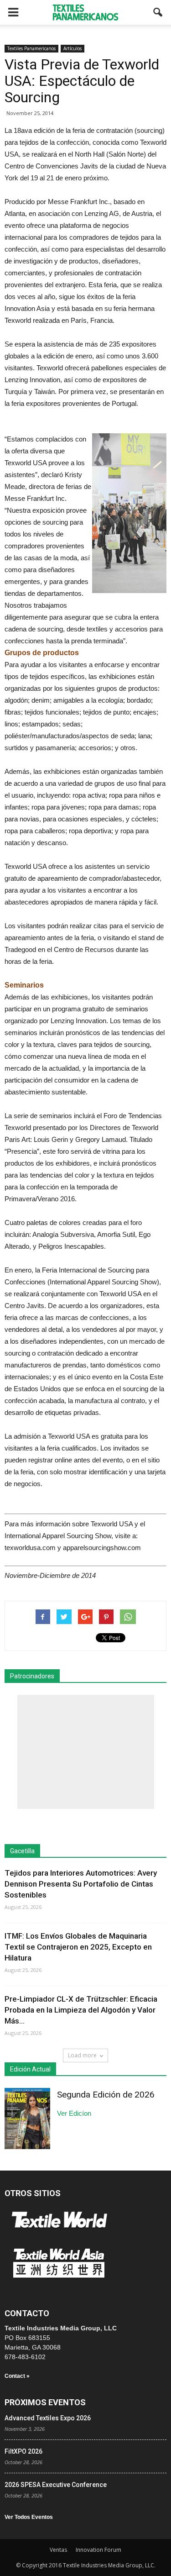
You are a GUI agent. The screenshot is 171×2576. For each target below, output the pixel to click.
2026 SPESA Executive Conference (56, 2485)
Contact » (17, 2376)
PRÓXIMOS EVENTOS (45, 2402)
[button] (158, 12)
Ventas (58, 2550)
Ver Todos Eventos (29, 2517)
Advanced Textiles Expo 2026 (48, 2418)
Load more (82, 2055)
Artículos (73, 48)
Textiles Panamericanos (31, 48)
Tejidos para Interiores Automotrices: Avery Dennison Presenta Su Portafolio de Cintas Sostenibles (81, 1884)
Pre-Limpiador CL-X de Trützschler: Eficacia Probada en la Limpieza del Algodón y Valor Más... (81, 2010)
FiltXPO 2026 (23, 2451)
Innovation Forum (98, 2550)
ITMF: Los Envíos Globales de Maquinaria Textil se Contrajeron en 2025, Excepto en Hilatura (78, 1947)
